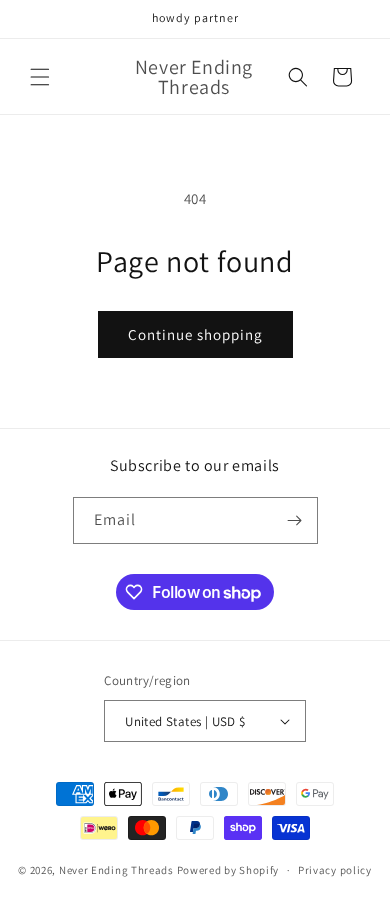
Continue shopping (195, 334)
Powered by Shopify (228, 870)
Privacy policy (335, 870)
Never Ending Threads (116, 870)
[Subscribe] (295, 520)
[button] (40, 77)
